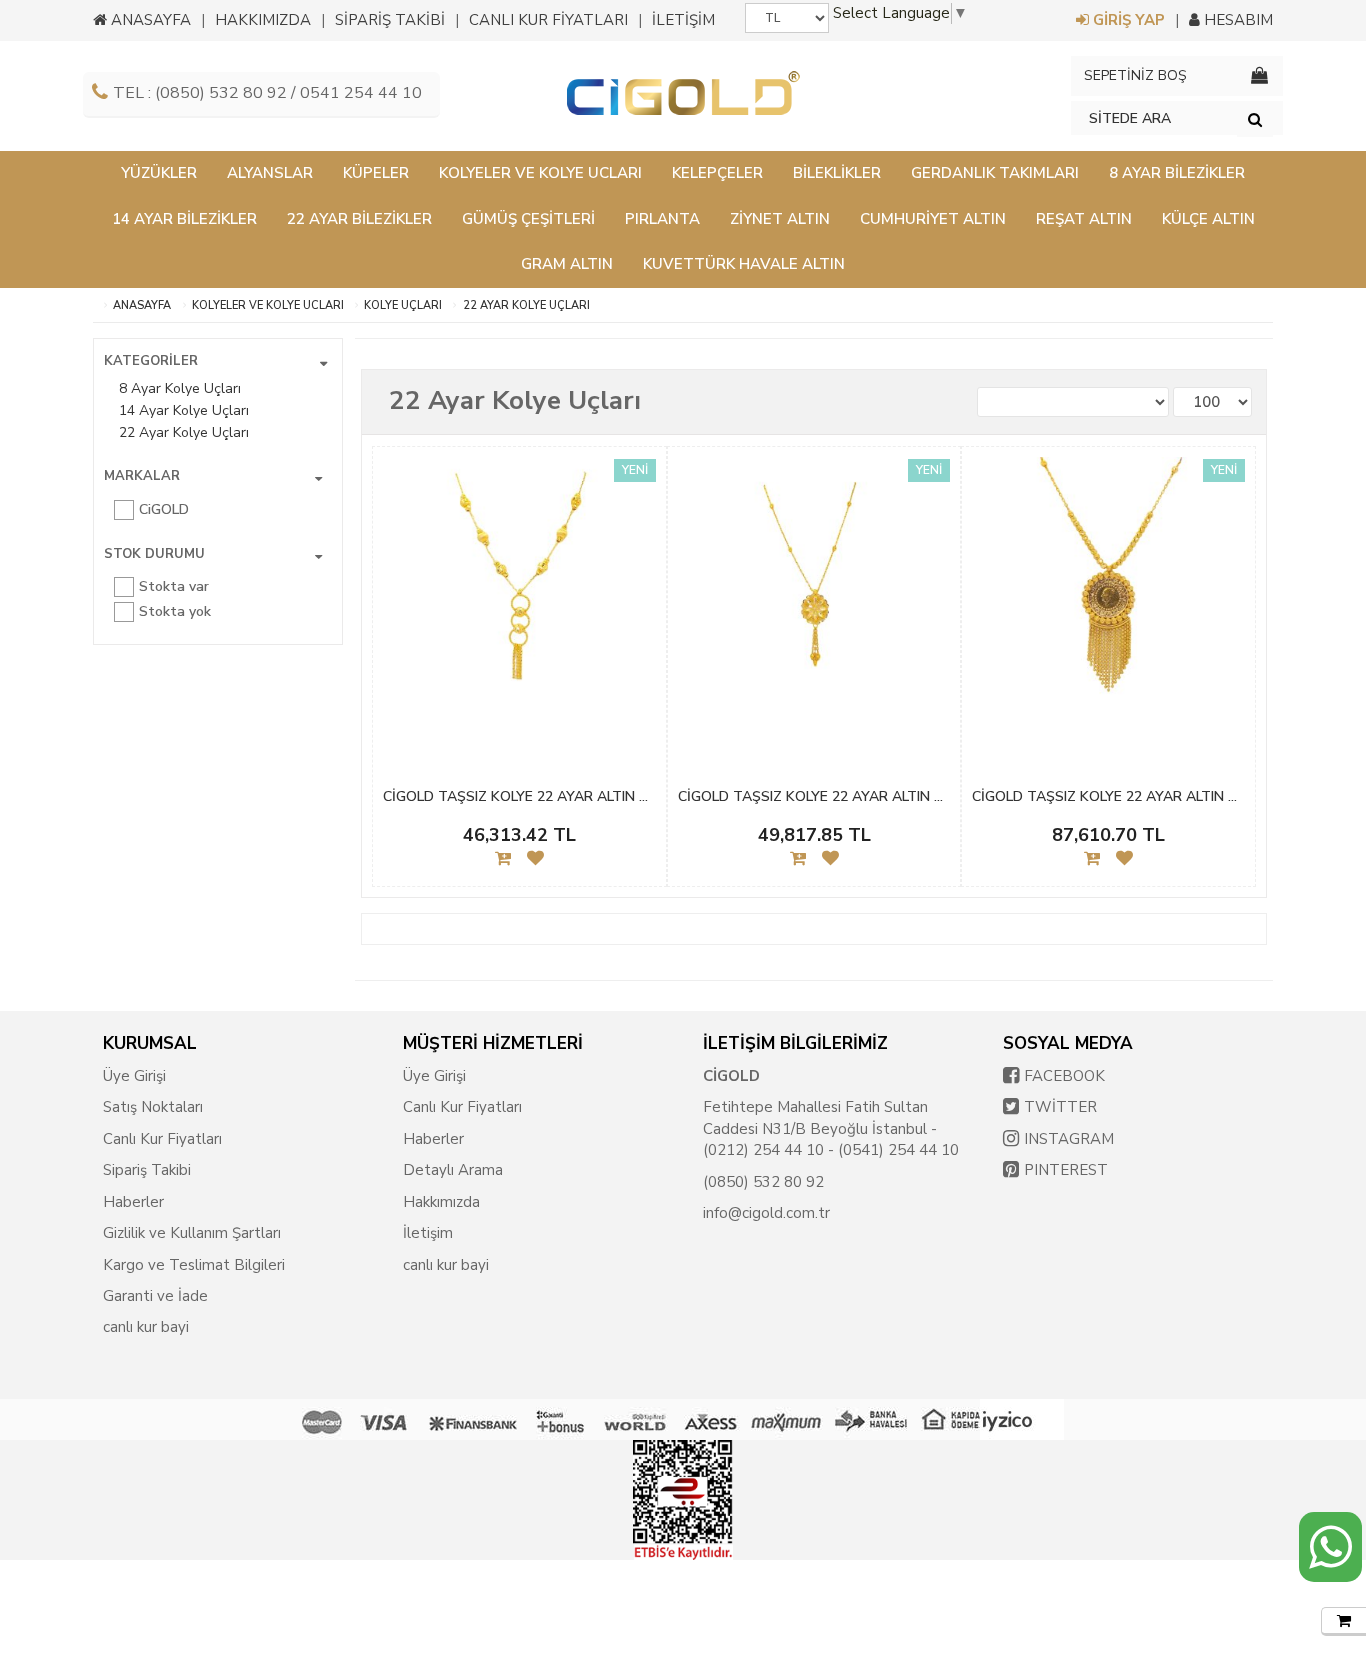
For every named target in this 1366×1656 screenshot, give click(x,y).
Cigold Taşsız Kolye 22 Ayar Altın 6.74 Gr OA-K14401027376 (519, 796)
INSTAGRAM (1069, 1139)
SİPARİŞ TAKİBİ (390, 20)
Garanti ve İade (155, 1296)
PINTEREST (1066, 1170)
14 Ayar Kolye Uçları (184, 410)
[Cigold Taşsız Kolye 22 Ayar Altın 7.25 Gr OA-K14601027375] (814, 589)
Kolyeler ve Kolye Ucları (268, 305)
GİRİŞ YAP (1127, 20)
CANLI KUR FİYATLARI (548, 20)
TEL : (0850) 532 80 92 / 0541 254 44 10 (267, 93)
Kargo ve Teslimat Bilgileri (194, 1265)
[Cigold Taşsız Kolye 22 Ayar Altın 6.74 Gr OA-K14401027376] (519, 589)
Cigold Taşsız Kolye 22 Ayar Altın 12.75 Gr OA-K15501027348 (1108, 796)
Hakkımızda (441, 1202)
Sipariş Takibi (147, 1170)
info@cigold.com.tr (766, 1213)
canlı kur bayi (146, 1327)
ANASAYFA (149, 20)
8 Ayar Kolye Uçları (180, 388)
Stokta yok (175, 611)
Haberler (133, 1202)
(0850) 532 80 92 (763, 1182)
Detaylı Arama (453, 1170)
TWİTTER (1060, 1107)
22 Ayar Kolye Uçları (526, 305)
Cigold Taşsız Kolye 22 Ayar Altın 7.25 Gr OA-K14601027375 (814, 796)
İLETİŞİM (683, 20)
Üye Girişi (134, 1076)
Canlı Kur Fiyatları (162, 1139)
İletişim (428, 1233)
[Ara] (1255, 119)
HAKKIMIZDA (263, 20)
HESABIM (1236, 20)
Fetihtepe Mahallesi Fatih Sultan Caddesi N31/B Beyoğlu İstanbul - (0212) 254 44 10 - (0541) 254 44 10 (831, 1128)
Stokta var (174, 586)
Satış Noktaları (153, 1107)
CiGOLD (164, 509)
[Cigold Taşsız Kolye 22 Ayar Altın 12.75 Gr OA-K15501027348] (1108, 589)
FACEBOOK (1064, 1076)
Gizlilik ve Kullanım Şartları (192, 1233)
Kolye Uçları (403, 305)
